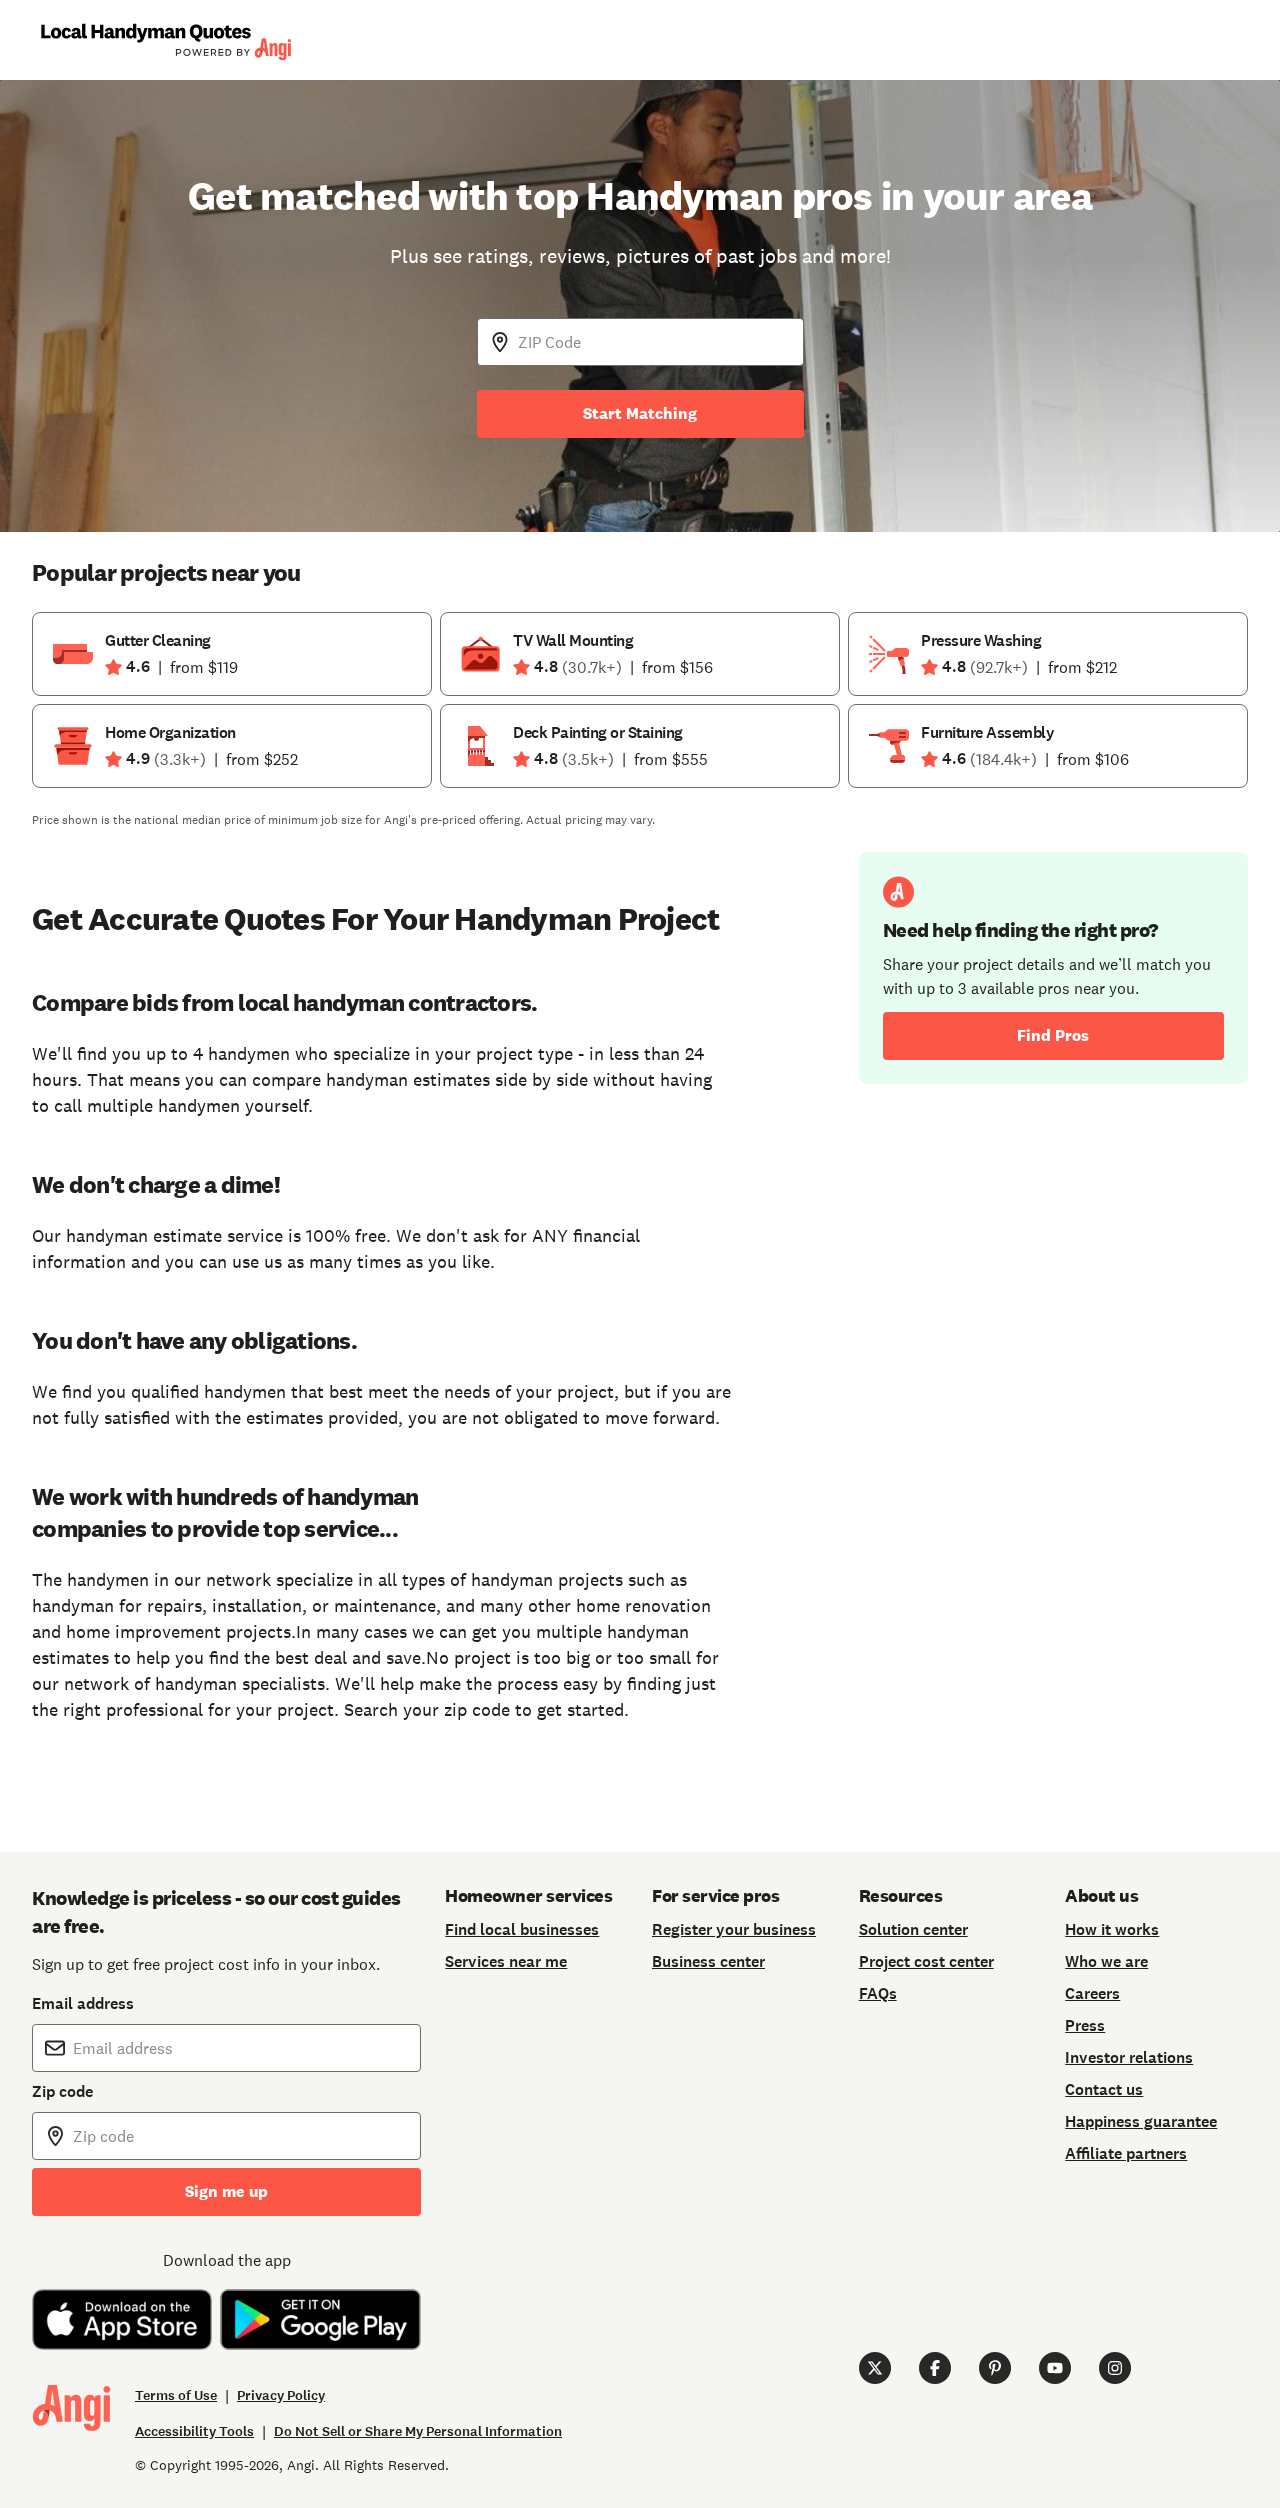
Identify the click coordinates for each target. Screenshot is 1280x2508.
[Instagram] (1115, 2368)
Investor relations (1129, 2057)
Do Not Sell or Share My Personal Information (418, 2431)
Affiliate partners (1126, 2153)
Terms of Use (176, 2395)
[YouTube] (1055, 2368)
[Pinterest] (995, 2368)
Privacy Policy (281, 2395)
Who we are (1106, 1961)
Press (1085, 2025)
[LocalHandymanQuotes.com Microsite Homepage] (165, 40)
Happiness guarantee (1141, 2121)
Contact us (1104, 2089)
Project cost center (926, 1961)
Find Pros (1053, 1035)
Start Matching (640, 413)
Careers (1092, 1993)
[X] (875, 2368)
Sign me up (226, 2191)
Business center (708, 1961)
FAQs (878, 1993)
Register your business (734, 1929)
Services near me (506, 1961)
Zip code (62, 2091)
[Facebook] (935, 2368)
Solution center (913, 1929)
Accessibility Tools (194, 2431)
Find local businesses (522, 1929)
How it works (1112, 1929)
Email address (83, 2003)
